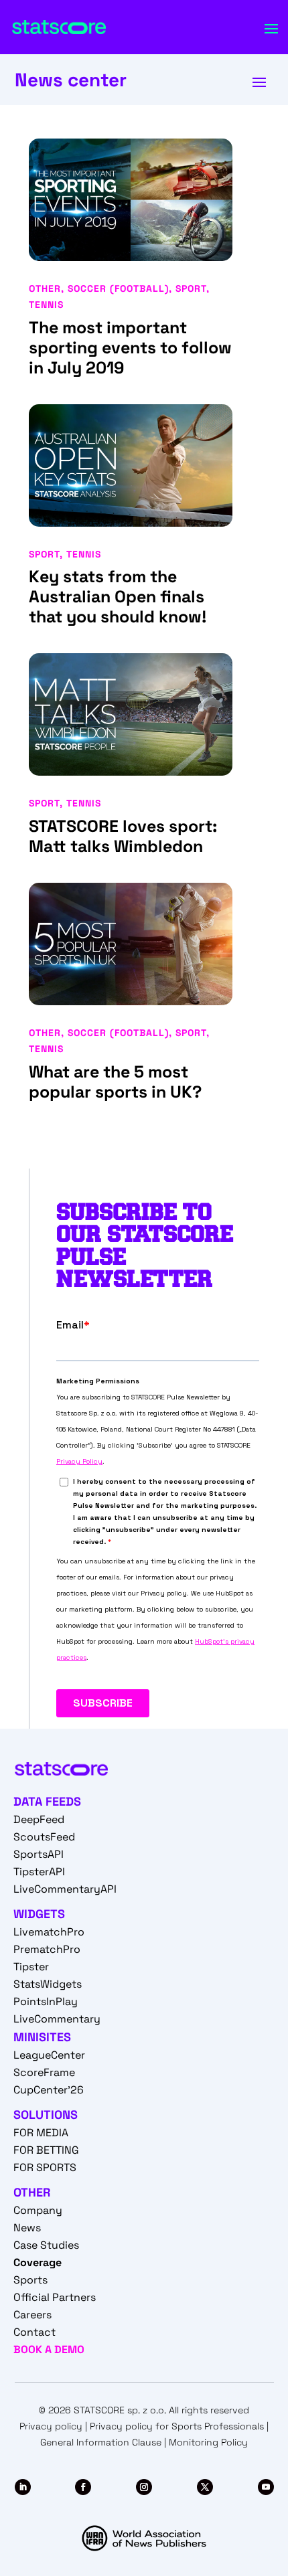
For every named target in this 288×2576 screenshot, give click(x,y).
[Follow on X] (205, 2487)
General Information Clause (101, 2442)
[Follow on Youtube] (266, 2487)
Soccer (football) (118, 288)
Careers (32, 2315)
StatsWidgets (48, 1984)
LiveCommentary (57, 2019)
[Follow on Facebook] (83, 2487)
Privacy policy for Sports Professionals (177, 2426)
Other (45, 288)
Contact (34, 2332)
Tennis (46, 305)
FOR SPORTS (45, 2167)
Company (38, 2210)
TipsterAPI (39, 1872)
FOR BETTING (46, 2150)
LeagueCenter (49, 2055)
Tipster (31, 1967)
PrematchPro (47, 1949)
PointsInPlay (46, 2001)
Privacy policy (51, 2426)
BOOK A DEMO (49, 2349)
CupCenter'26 (49, 2090)
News (27, 2228)
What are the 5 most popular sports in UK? (115, 1082)
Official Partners (55, 2297)
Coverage (38, 2262)
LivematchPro (49, 1932)
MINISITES (42, 2037)
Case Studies (46, 2245)
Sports (30, 2280)
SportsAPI (39, 1854)
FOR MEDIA (41, 2133)
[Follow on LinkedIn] (23, 2487)
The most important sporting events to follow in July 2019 (130, 347)
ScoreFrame (44, 2072)
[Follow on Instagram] (144, 2487)
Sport (191, 288)
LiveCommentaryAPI (65, 1889)
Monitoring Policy (208, 2442)
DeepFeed (39, 1819)
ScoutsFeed (44, 1837)
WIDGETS (39, 1914)
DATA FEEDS (47, 1801)
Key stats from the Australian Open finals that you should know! (118, 596)
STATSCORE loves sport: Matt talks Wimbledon (123, 836)
